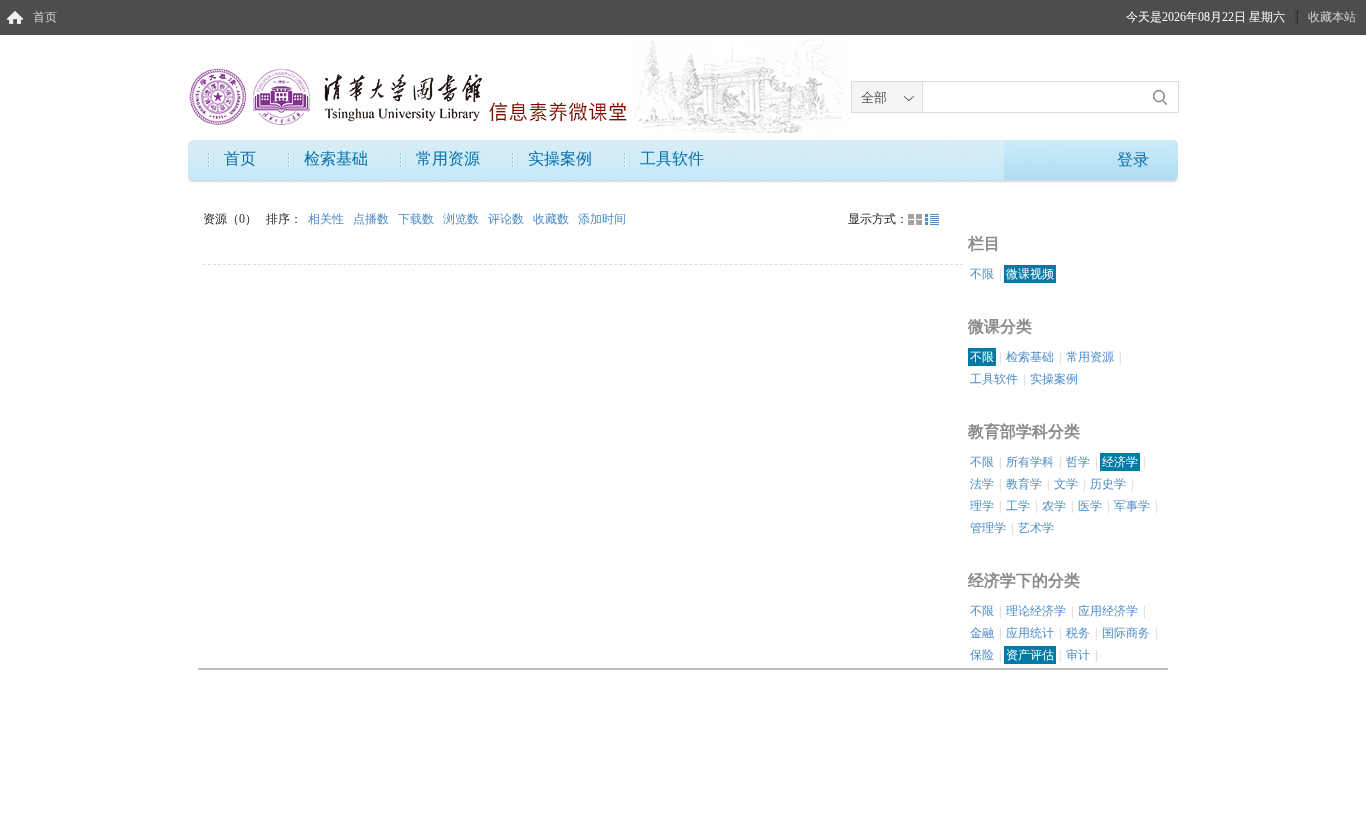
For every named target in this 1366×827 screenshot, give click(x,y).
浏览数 (462, 219)
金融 (982, 633)
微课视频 (1030, 274)
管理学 (988, 528)
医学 (1090, 506)
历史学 (1108, 484)
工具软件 (672, 158)
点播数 (372, 219)
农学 (1054, 506)
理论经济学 (1036, 611)
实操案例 (560, 158)
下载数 (417, 219)
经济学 (1120, 462)
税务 (1078, 633)
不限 (982, 274)
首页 (45, 17)
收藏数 (552, 219)
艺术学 (1036, 528)
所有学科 (1030, 462)
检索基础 (336, 158)
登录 (1133, 159)
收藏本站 (1332, 17)
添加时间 (602, 219)
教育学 (1024, 484)
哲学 (1078, 462)
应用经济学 (1108, 611)
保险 (982, 655)
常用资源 (448, 158)
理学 (982, 506)
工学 (1018, 506)
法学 (982, 484)
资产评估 (1030, 655)
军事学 (1132, 506)
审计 (1078, 655)
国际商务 (1126, 633)
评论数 (507, 219)
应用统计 (1030, 633)
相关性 (327, 219)
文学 (1066, 484)
